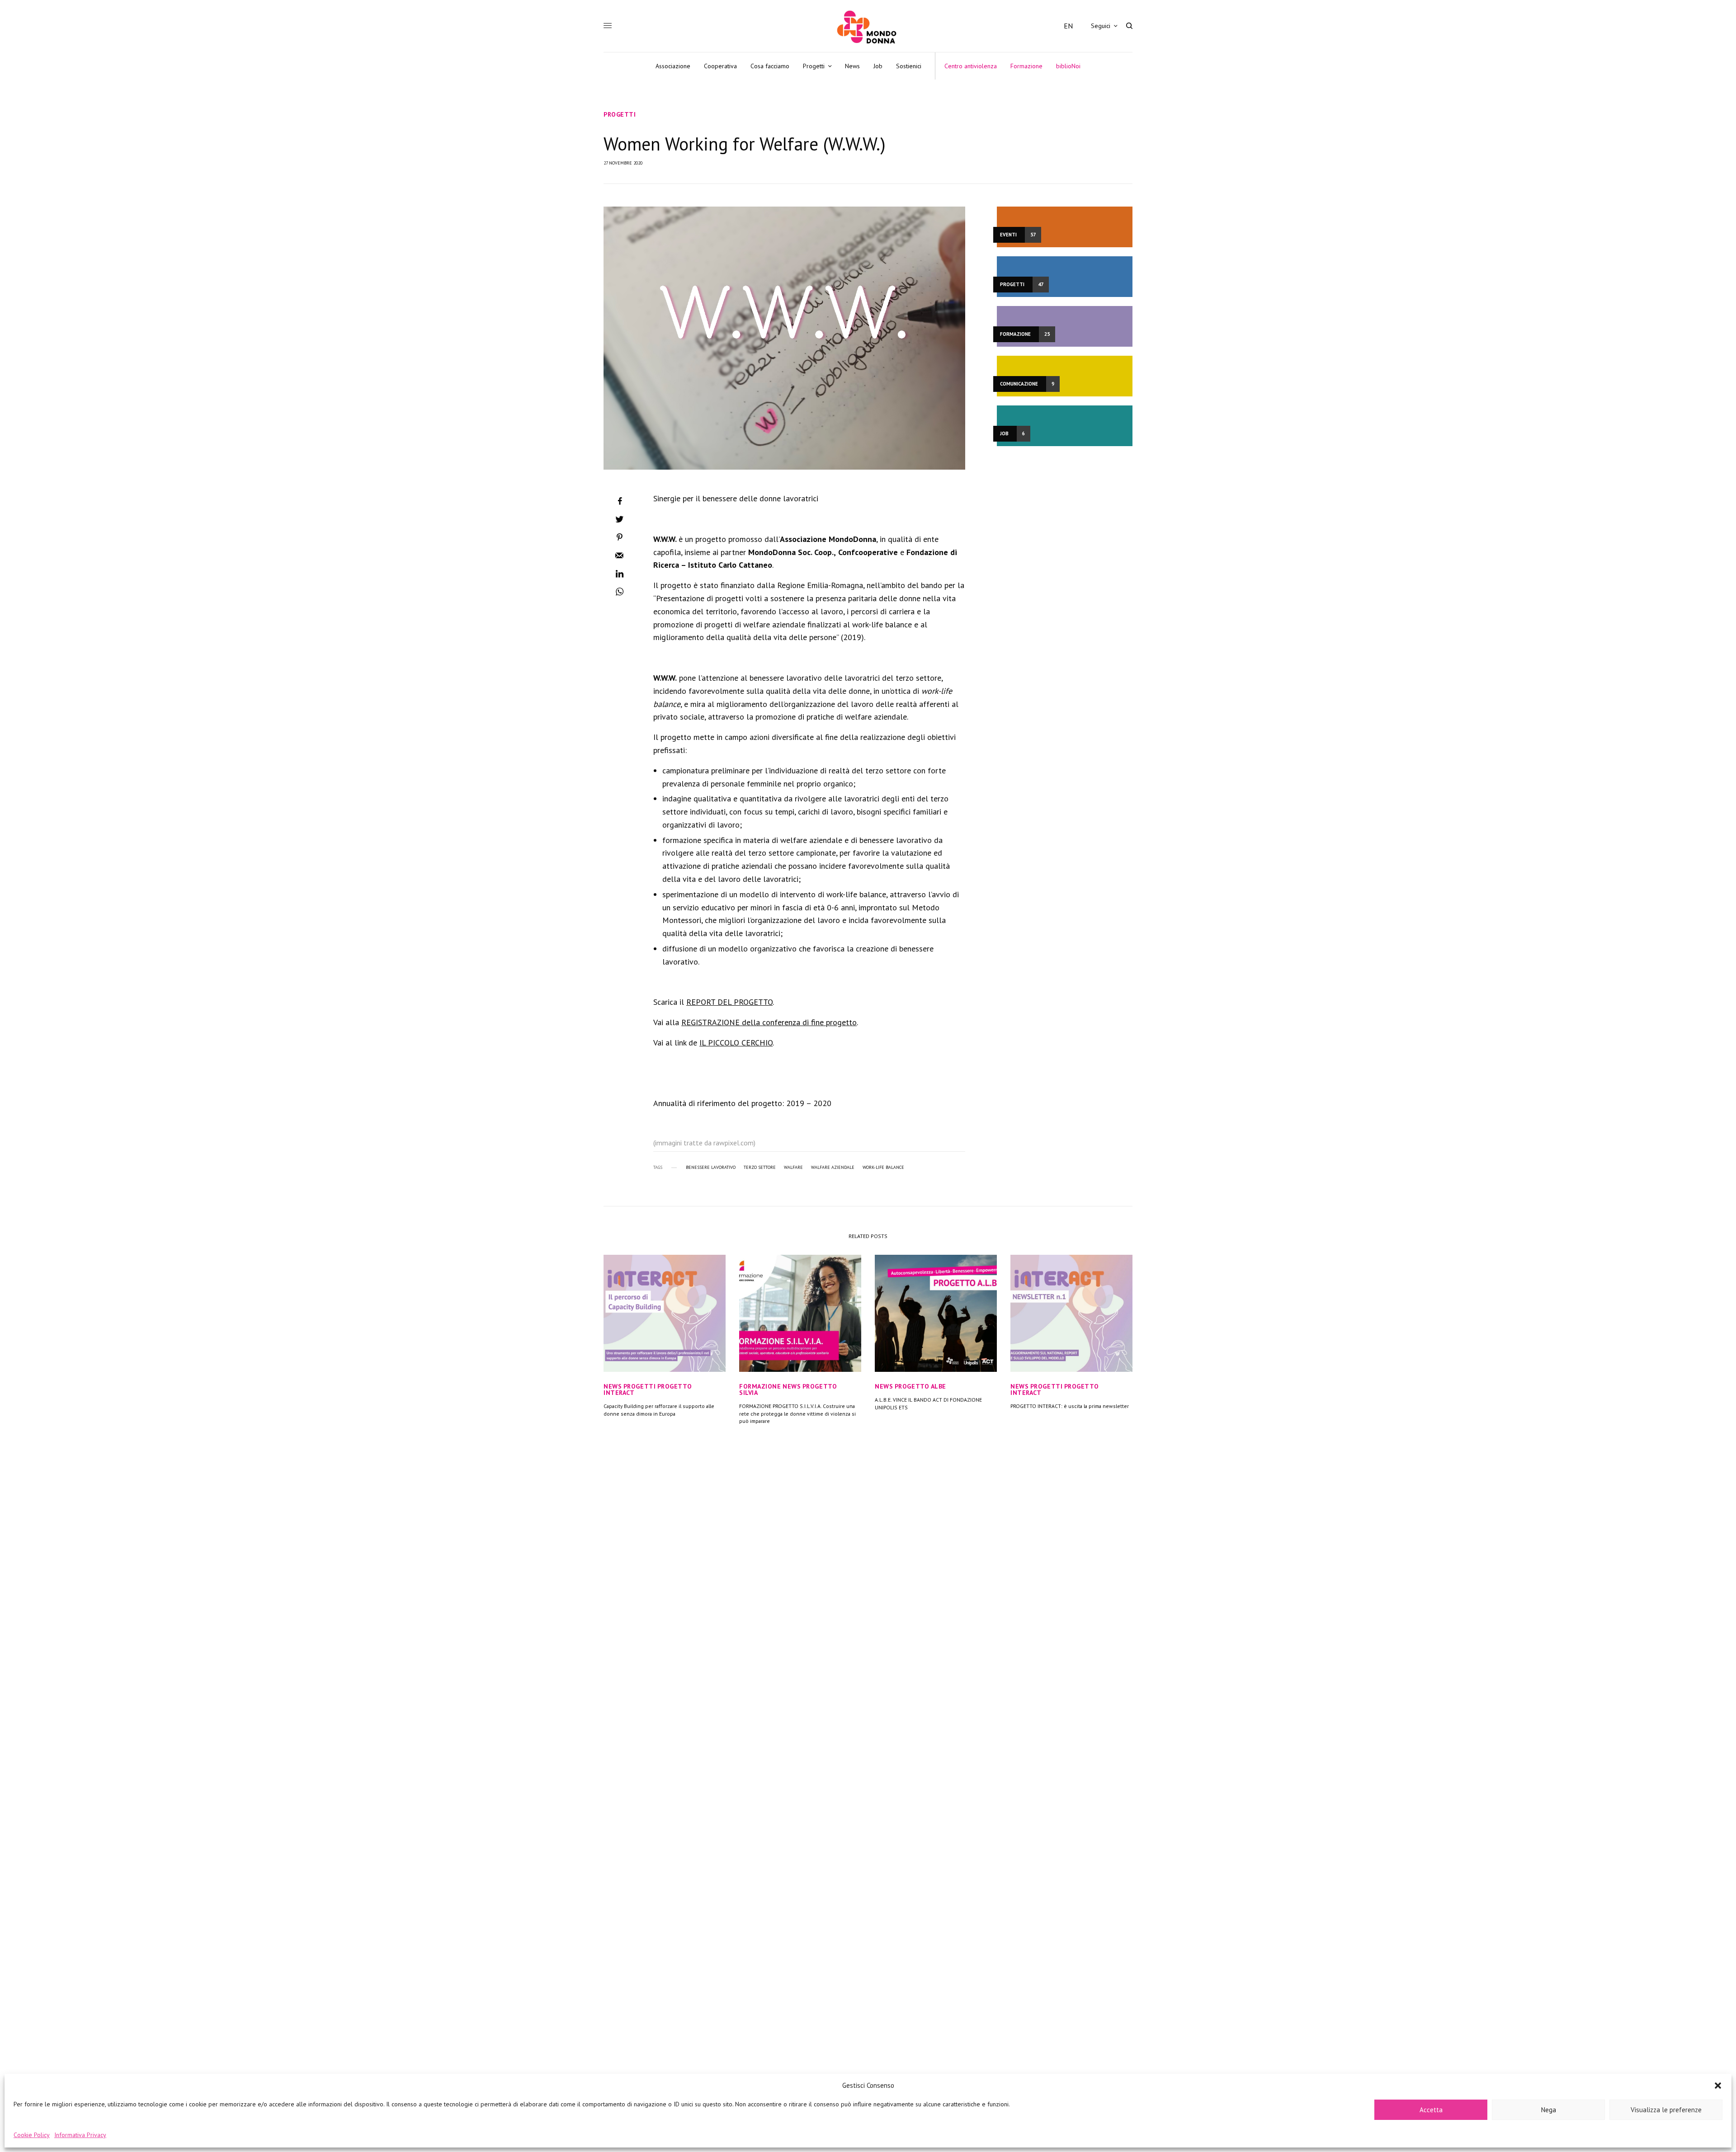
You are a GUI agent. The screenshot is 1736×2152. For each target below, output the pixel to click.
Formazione (760, 1386)
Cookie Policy (32, 2135)
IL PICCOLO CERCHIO (736, 1043)
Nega (1549, 2110)
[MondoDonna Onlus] (868, 27)
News (613, 1386)
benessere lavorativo (711, 1168)
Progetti (620, 114)
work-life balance (883, 1168)
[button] (1718, 2086)
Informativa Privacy (80, 2135)
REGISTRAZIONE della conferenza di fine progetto (769, 1022)
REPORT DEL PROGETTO (729, 1002)
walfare (793, 1168)
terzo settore (760, 1168)
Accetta (1431, 2110)
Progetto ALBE (920, 1386)
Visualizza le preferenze (1666, 2110)
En (1068, 26)
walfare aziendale (833, 1168)
